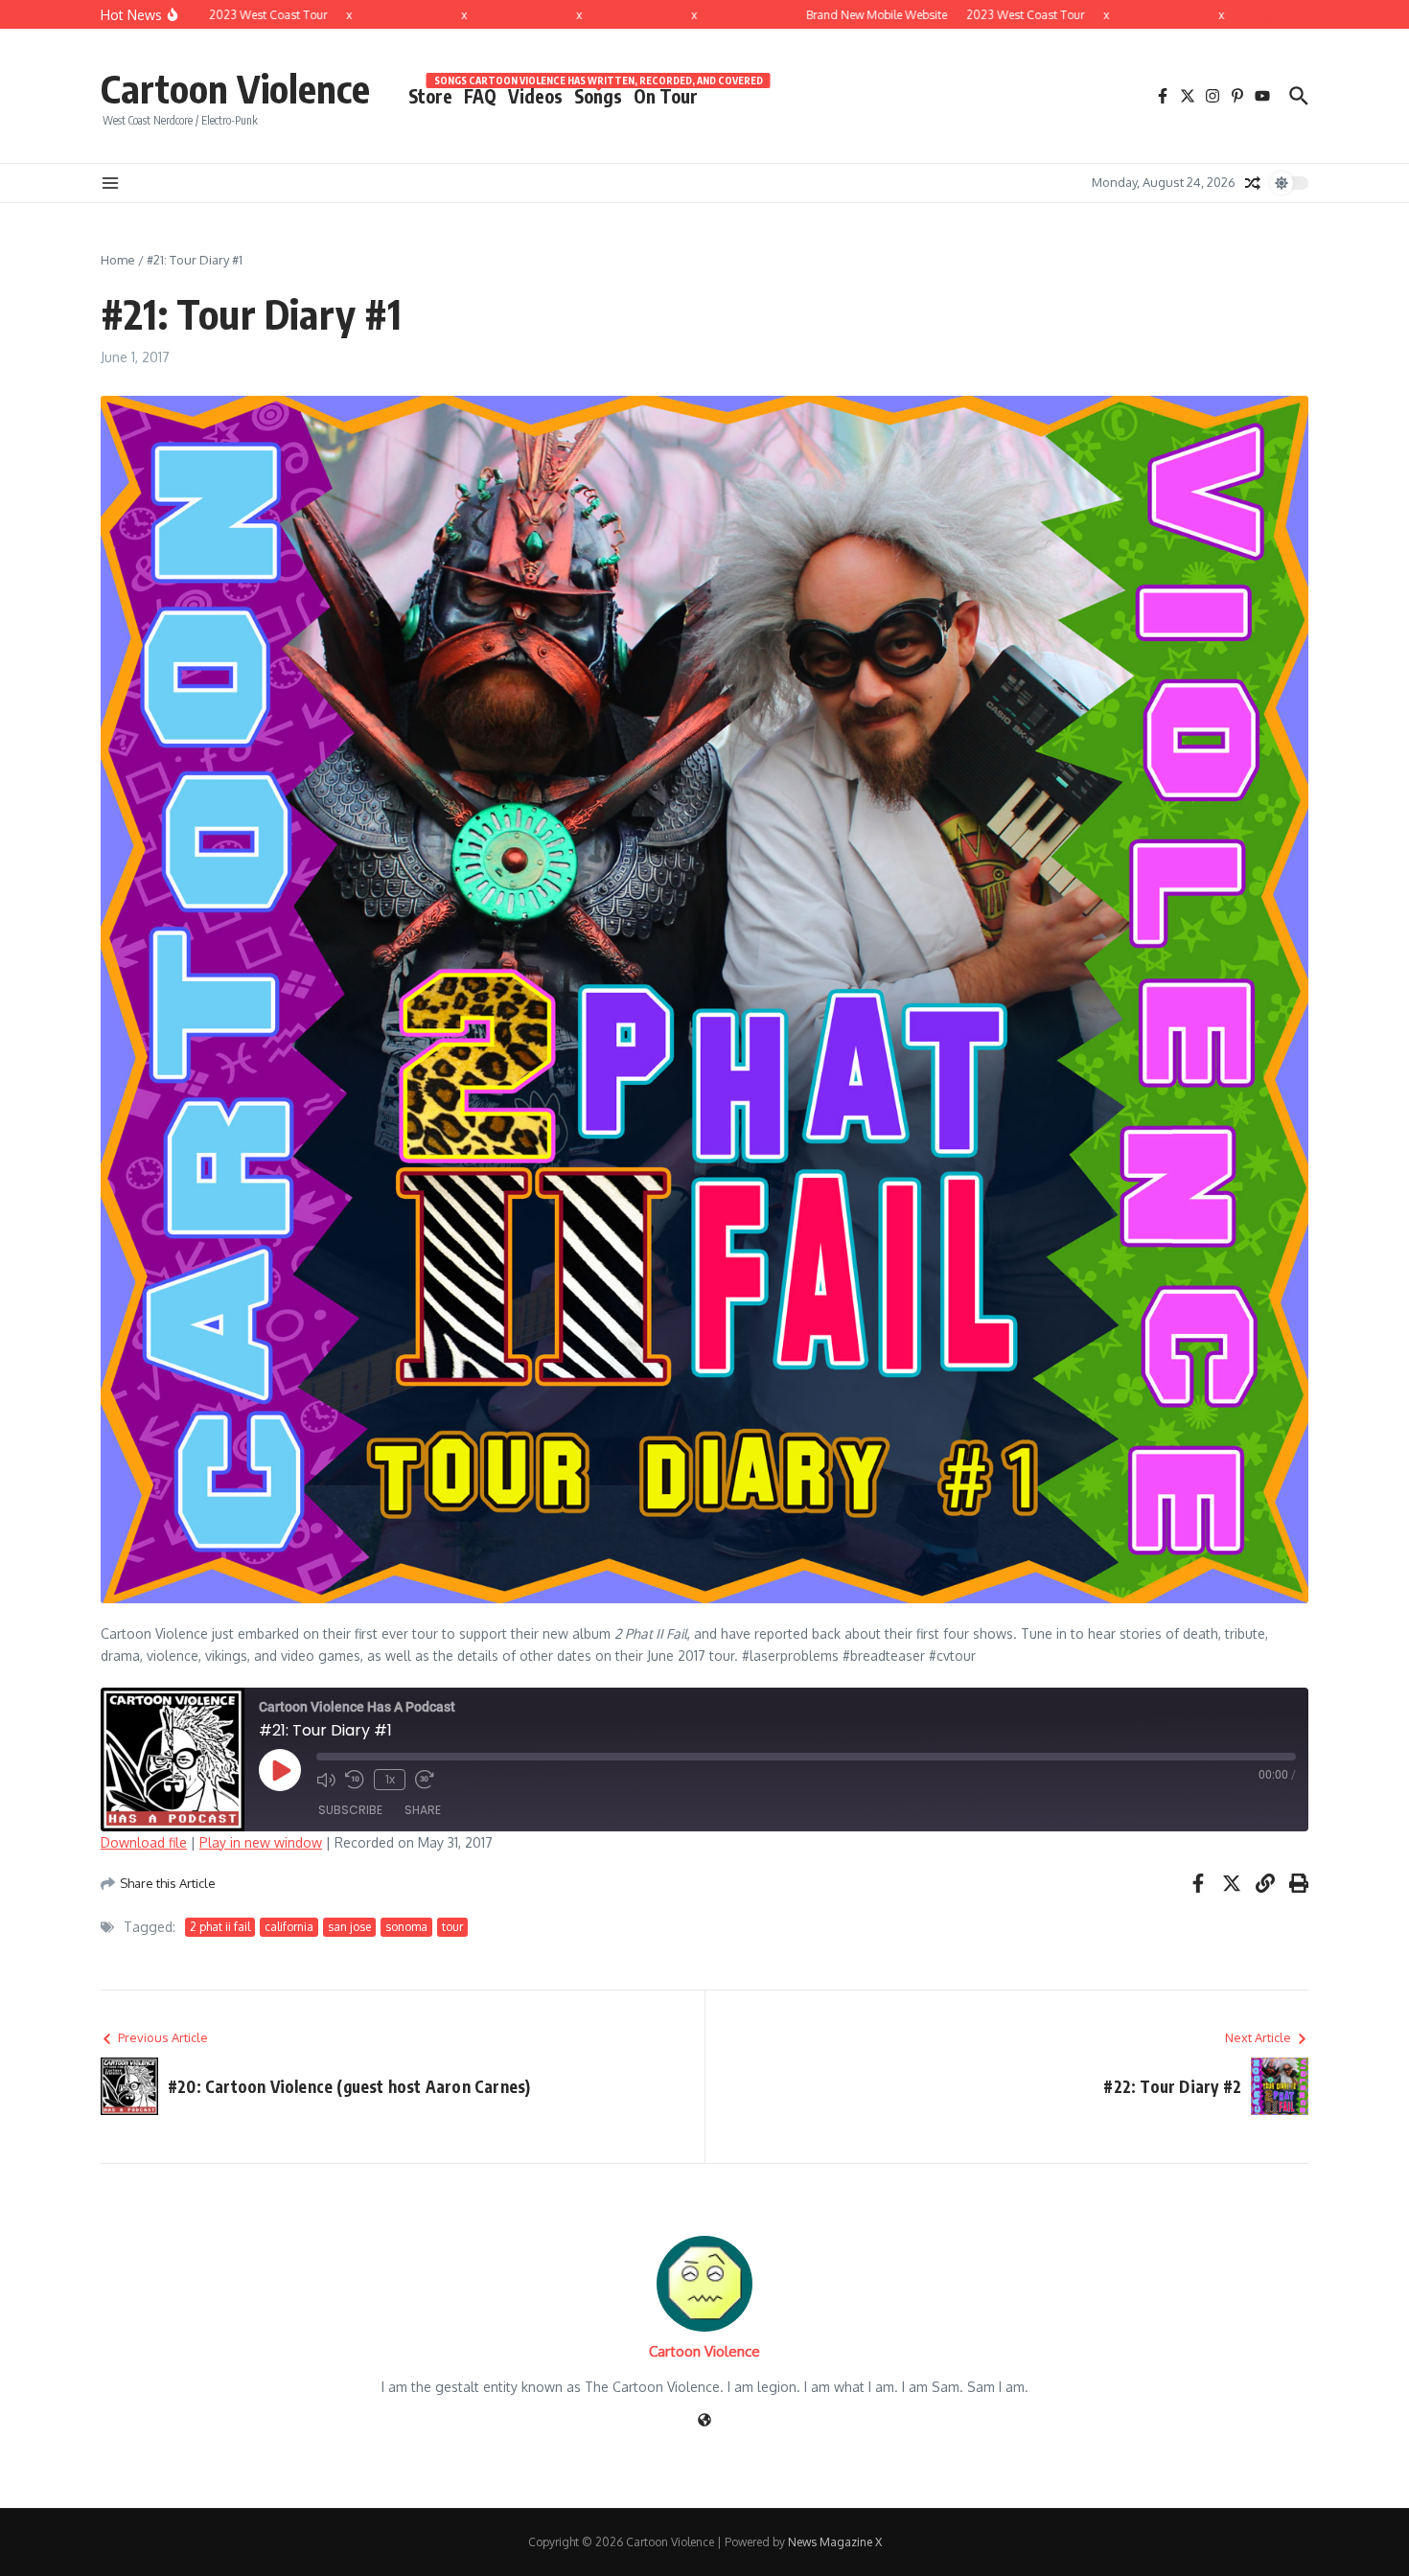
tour (452, 1927)
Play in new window (261, 1842)
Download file (144, 1842)
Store (430, 96)
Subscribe (350, 1810)
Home (118, 260)
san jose (349, 1927)
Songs (598, 95)
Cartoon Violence (235, 88)
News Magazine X (835, 2542)
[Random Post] (1253, 183)
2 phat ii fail (220, 1927)
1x (390, 1779)
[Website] (704, 2421)
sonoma (406, 1927)
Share (423, 1810)
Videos (535, 96)
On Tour (666, 96)
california (289, 1927)
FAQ (480, 96)
